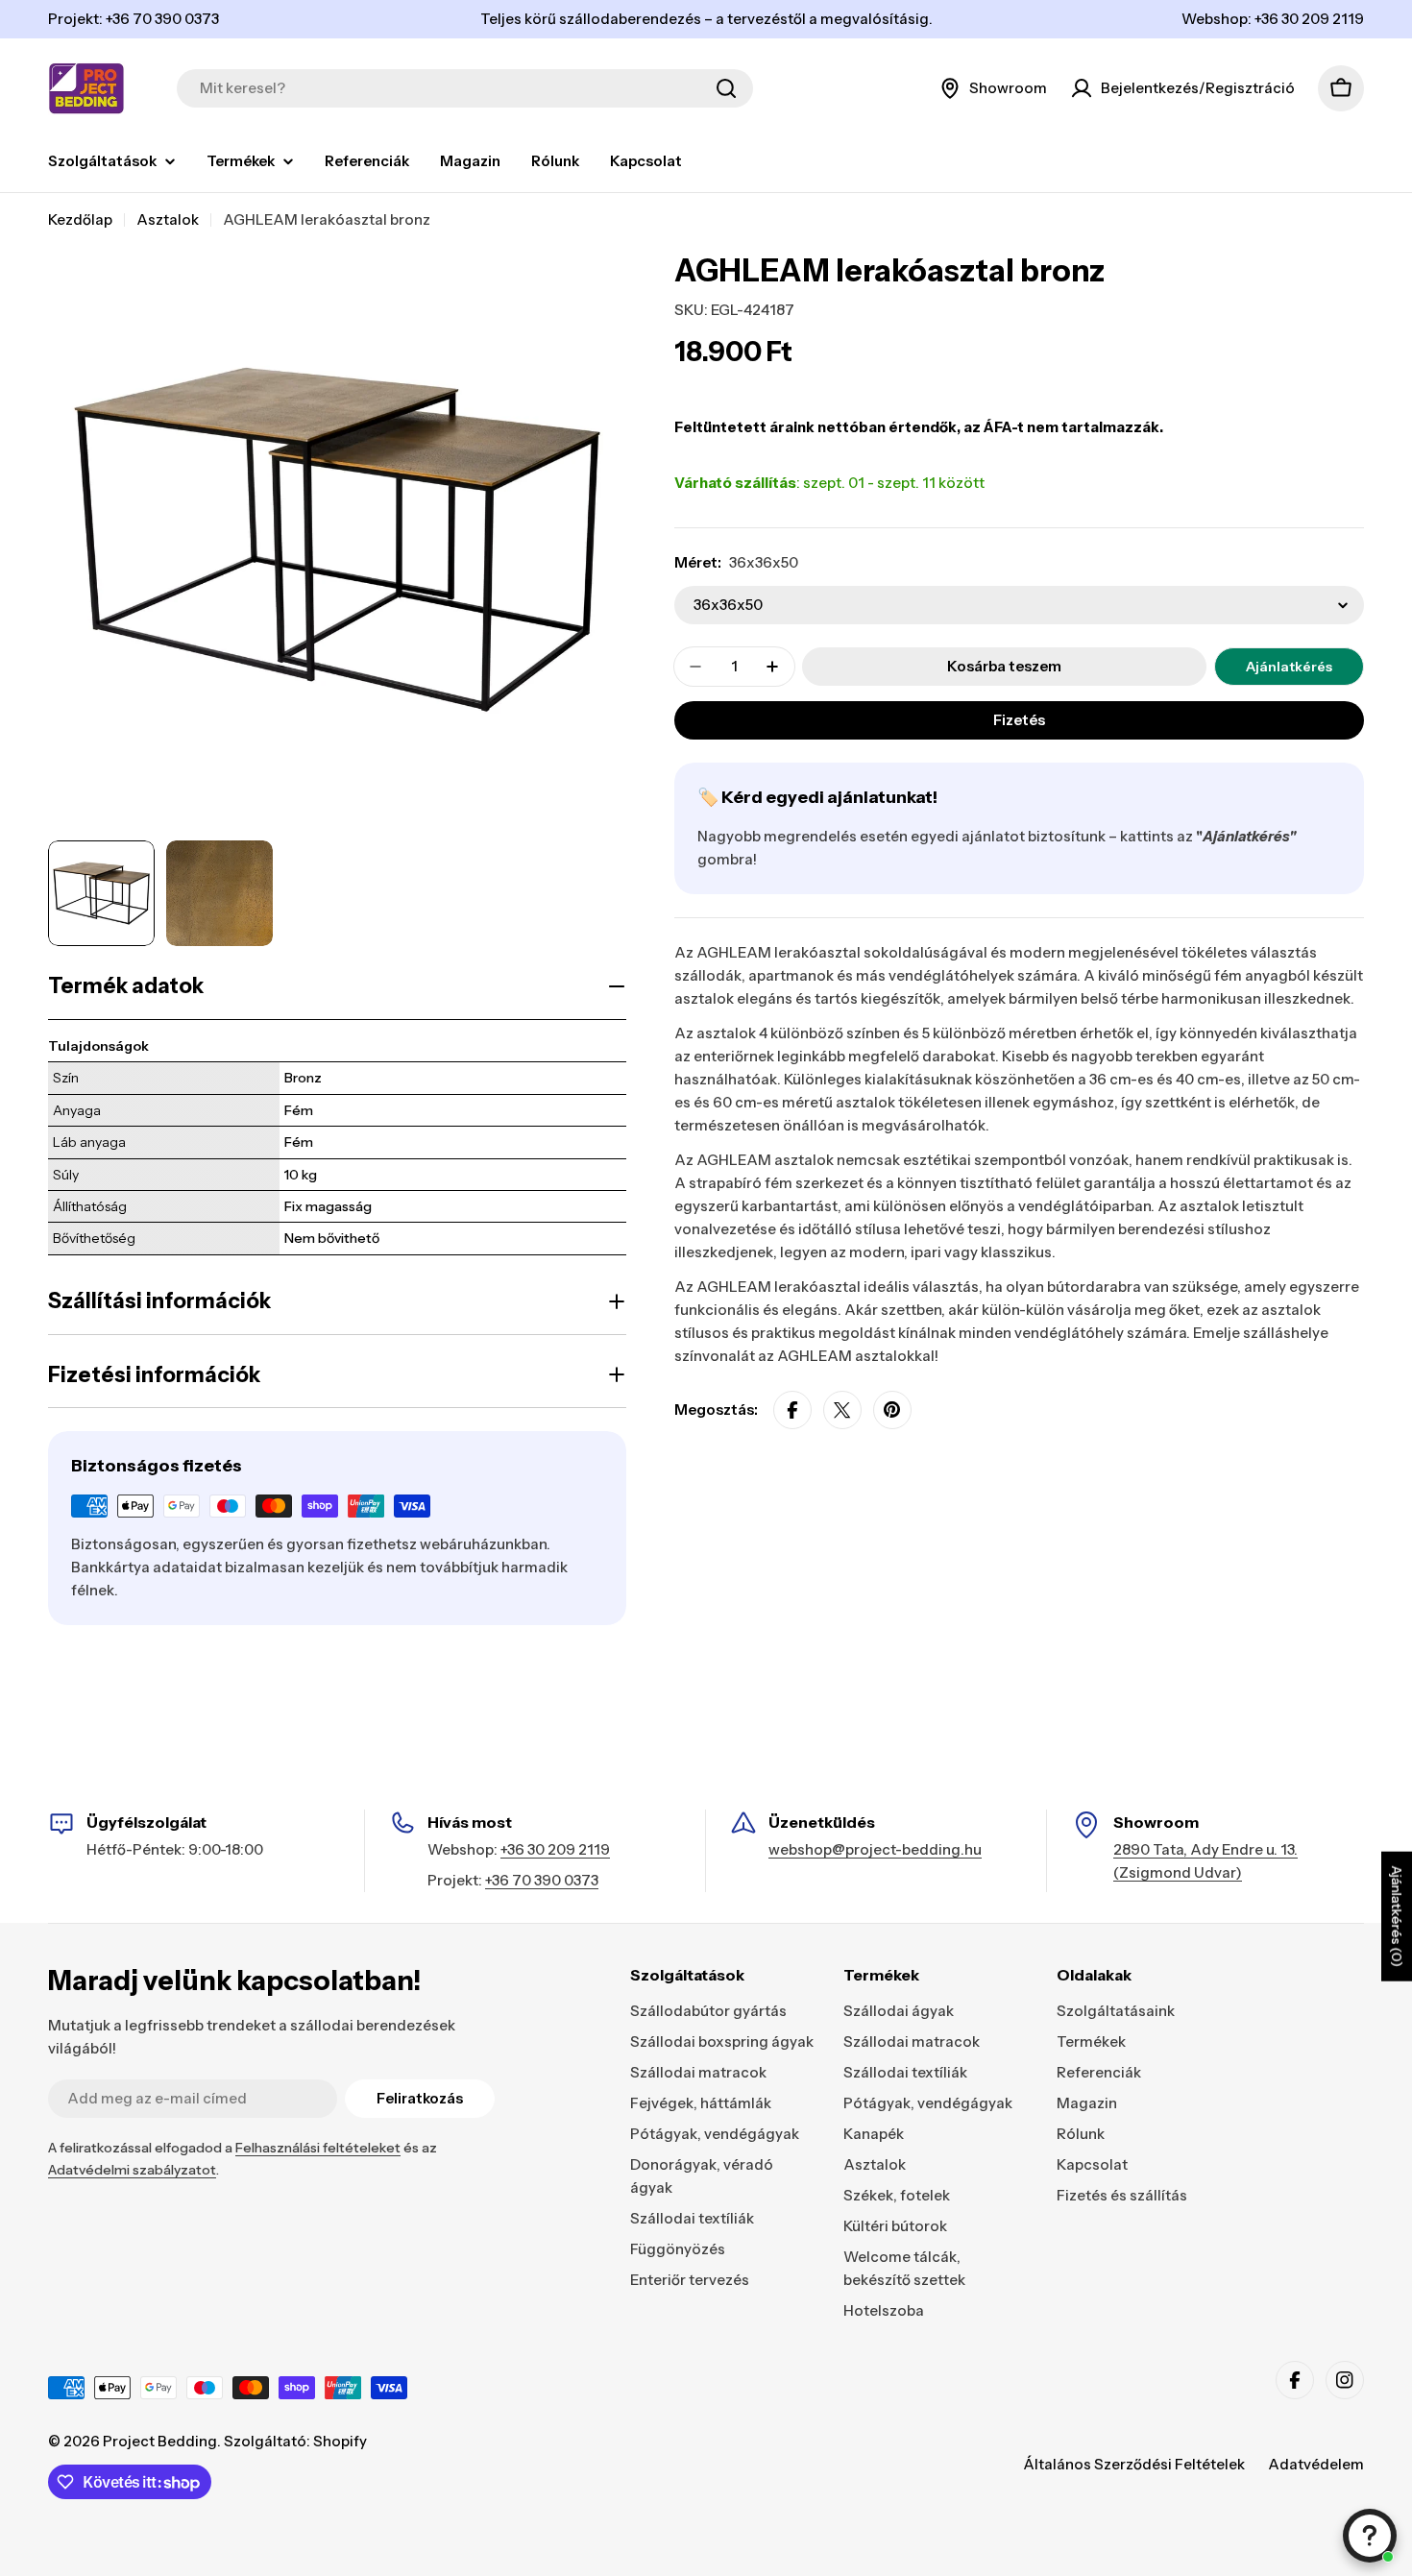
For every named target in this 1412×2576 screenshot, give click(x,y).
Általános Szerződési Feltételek (1134, 2464)
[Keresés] (726, 88)
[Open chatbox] (1370, 2536)
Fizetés (1019, 720)
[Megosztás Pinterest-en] (892, 1410)
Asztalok (168, 219)
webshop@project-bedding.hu (875, 1849)
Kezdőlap (80, 219)
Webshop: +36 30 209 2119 (1273, 19)
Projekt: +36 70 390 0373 (134, 19)
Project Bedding (160, 2441)
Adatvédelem (1316, 2464)
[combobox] (465, 88)
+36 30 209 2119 (555, 1849)
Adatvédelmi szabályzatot (132, 2170)
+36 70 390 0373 (542, 1880)
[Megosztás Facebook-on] (792, 1410)
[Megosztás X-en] (842, 1410)
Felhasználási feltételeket (318, 2148)
